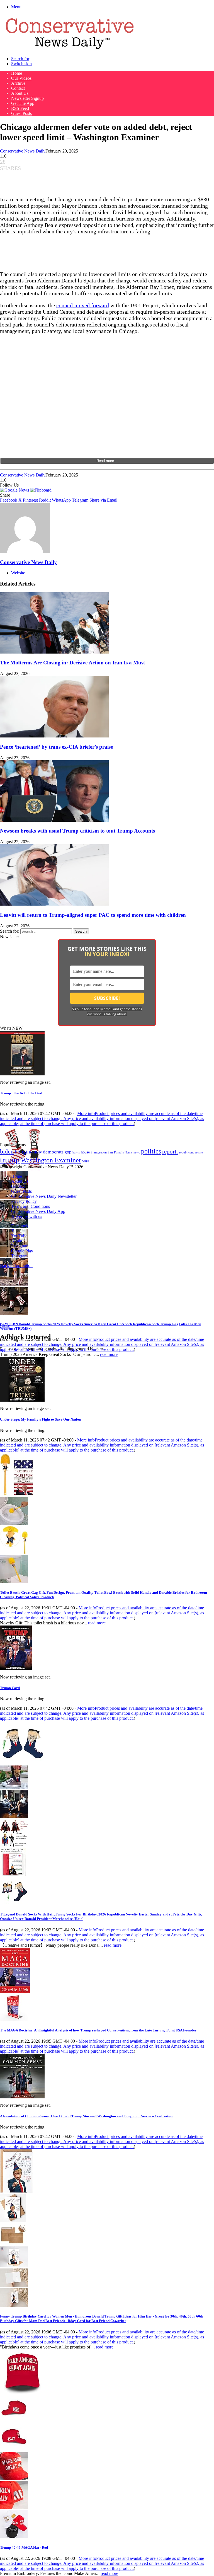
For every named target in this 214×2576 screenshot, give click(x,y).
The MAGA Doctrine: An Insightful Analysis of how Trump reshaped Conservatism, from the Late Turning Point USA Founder (98, 2030)
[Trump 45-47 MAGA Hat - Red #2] (14, 2450)
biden (7, 1151)
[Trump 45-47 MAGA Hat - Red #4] (14, 2508)
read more (109, 1354)
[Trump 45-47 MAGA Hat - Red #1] (14, 2421)
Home (17, 73)
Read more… (107, 461)
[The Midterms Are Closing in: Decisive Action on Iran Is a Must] (54, 652)
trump (10, 1160)
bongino (24, 1152)
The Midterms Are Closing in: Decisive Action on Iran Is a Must (72, 663)
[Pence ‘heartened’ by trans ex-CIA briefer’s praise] (54, 736)
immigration (99, 1152)
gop (68, 1152)
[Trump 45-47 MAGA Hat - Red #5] (14, 2537)
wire (86, 1161)
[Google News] (15, 490)
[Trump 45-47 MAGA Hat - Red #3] (14, 2479)
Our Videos (21, 78)
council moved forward (83, 305)
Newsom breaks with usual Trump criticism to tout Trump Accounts (77, 831)
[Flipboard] (41, 490)
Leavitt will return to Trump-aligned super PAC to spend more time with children (93, 915)
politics (151, 1151)
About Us (20, 93)
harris (76, 1152)
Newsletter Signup (27, 98)
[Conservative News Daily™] (70, 49)
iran (110, 1152)
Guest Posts (21, 113)
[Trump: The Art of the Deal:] (22, 1074)
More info (102, 1118)
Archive (18, 83)
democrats (53, 1152)
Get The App (23, 103)
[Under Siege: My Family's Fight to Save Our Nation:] (22, 1400)
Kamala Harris (123, 1152)
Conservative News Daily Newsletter (44, 1196)
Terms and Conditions (31, 1206)
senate (199, 1152)
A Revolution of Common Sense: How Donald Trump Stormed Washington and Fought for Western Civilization (87, 2116)
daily (38, 1152)
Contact (18, 88)
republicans (187, 1152)
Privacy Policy (24, 1201)
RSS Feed (20, 108)
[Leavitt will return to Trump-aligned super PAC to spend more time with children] (54, 904)
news (137, 1152)
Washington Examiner (51, 1160)
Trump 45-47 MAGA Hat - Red (24, 2547)
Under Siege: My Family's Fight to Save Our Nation (41, 1419)
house (85, 1152)
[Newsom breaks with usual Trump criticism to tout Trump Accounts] (54, 820)
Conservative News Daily (23, 151)
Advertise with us (27, 1216)
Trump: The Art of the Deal (21, 1093)
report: (170, 1152)
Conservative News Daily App (38, 1211)
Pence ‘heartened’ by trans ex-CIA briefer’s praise (56, 747)
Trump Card (10, 1688)
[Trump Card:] (16, 1669)
